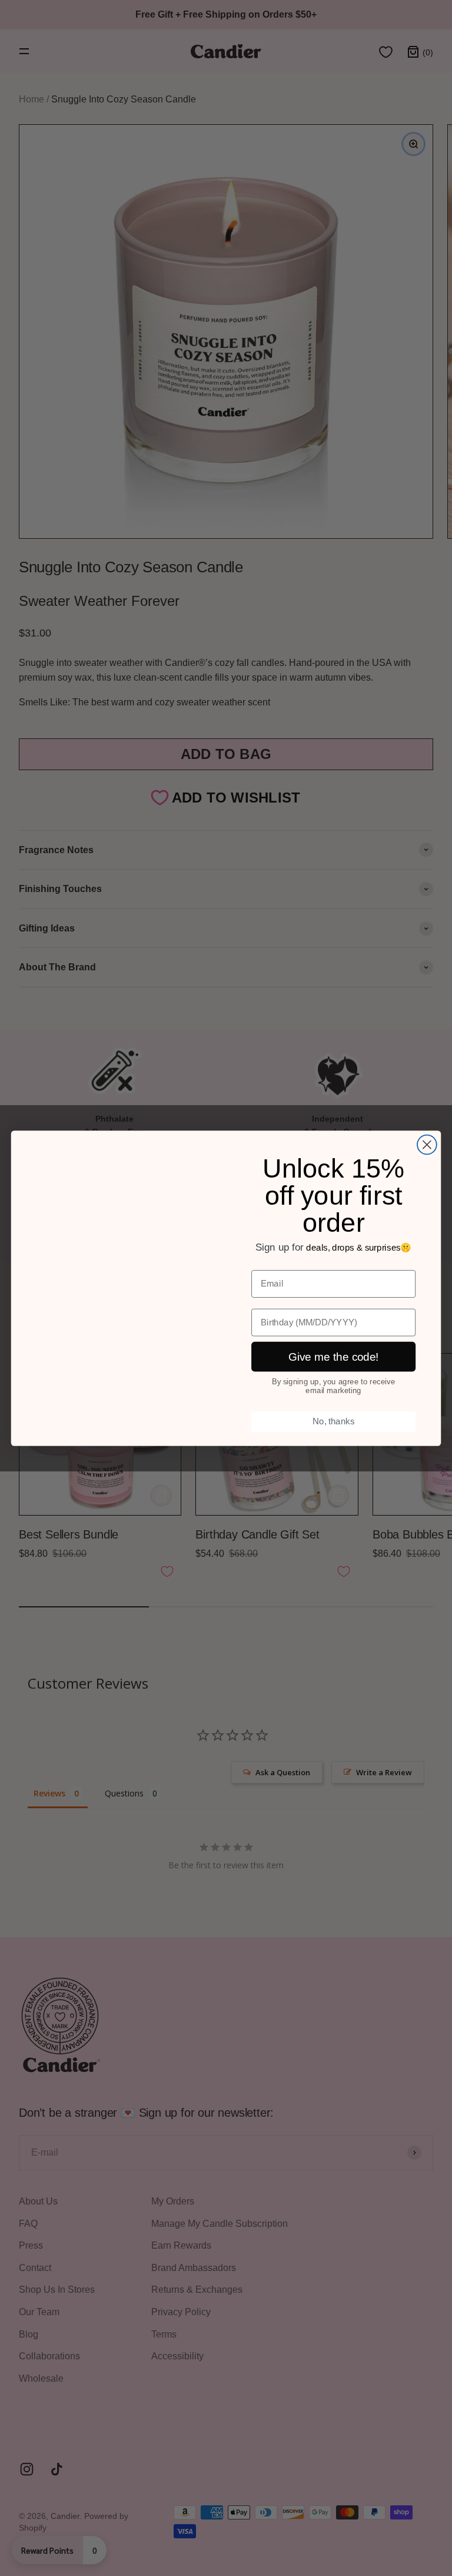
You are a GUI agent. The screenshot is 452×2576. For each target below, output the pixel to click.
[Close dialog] (427, 1144)
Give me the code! (334, 1356)
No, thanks (333, 1421)
